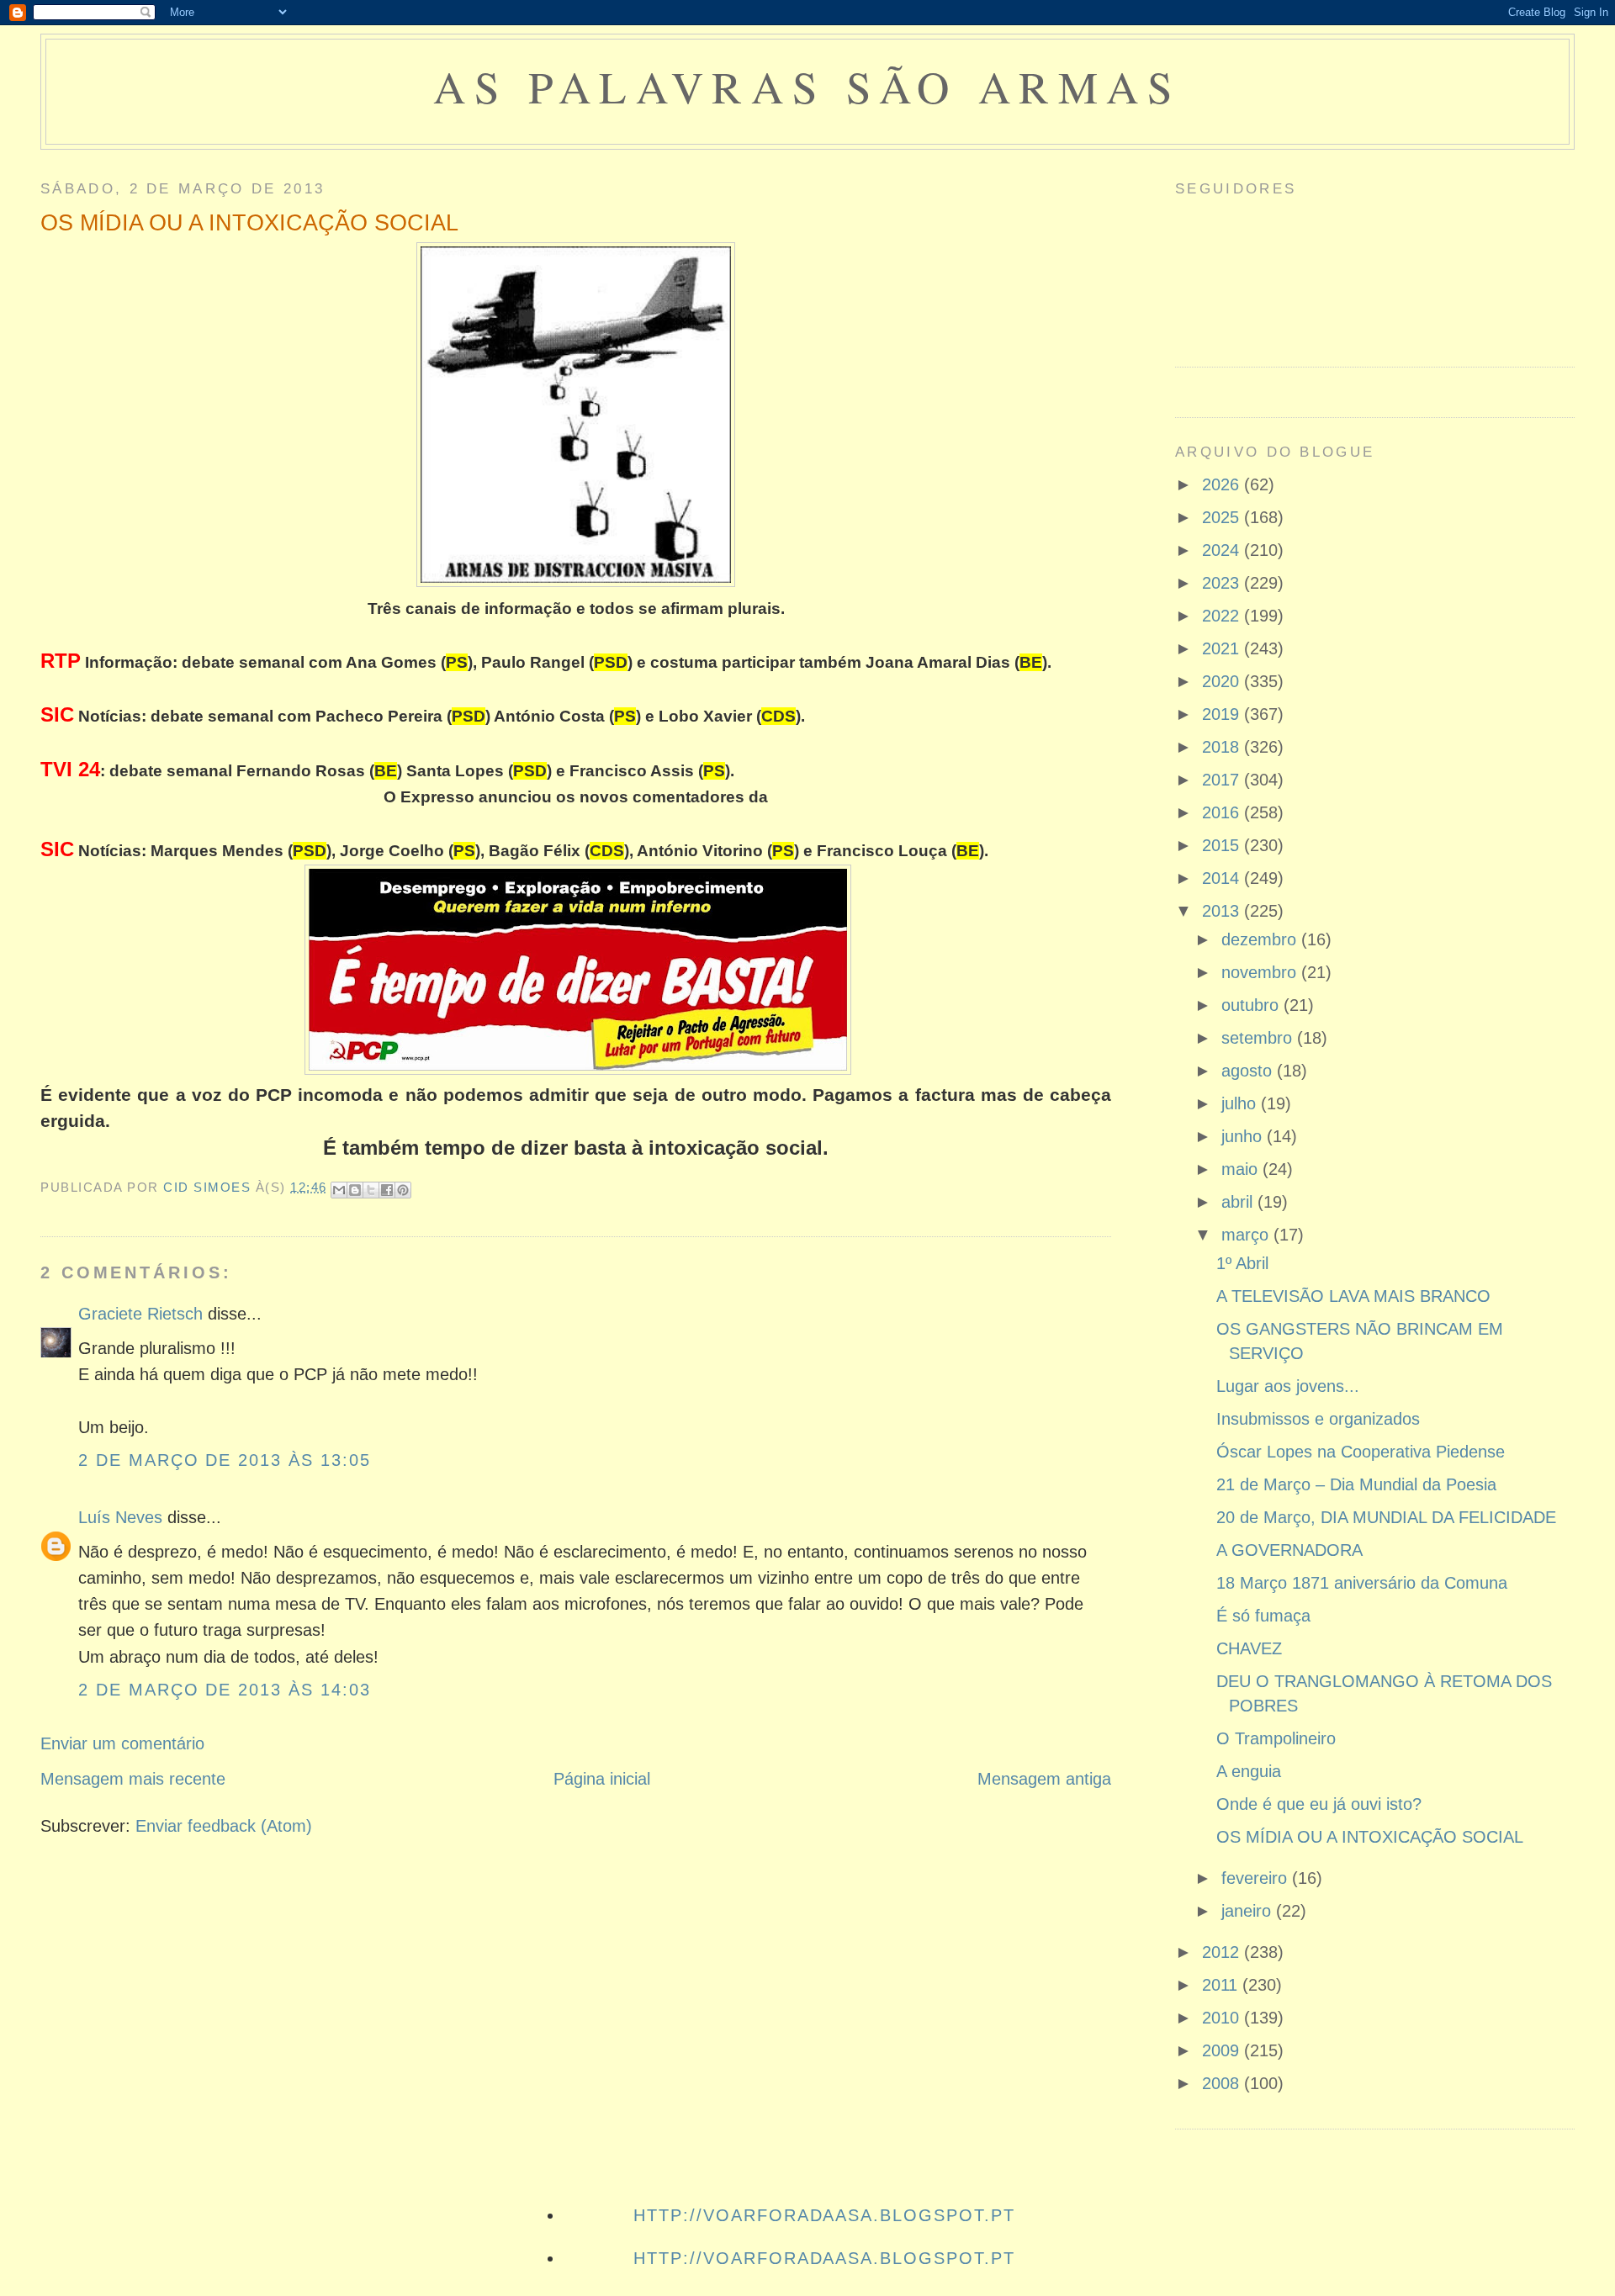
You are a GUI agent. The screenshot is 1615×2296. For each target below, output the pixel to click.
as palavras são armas (807, 86)
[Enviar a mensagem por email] (339, 1190)
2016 (1223, 812)
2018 (1223, 747)
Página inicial (602, 1779)
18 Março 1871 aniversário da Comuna (1362, 1583)
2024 (1223, 550)
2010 (1223, 2018)
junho (1244, 1136)
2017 (1223, 780)
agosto (1249, 1071)
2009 (1223, 2050)
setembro (1259, 1038)
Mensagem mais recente (133, 1779)
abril (1239, 1202)
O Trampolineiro (1276, 1738)
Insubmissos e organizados (1318, 1419)
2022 (1223, 616)
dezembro (1261, 939)
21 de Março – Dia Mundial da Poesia (1356, 1484)
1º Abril (1242, 1263)
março (1247, 1235)
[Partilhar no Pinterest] (403, 1190)
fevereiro (1257, 1878)
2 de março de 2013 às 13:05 (225, 1460)
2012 (1223, 1952)
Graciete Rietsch (140, 1314)
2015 (1223, 845)
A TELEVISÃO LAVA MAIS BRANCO (1353, 1296)
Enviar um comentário (122, 1743)
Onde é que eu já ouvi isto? (1319, 1804)
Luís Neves (120, 1517)
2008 (1223, 2083)
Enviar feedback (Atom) (224, 1826)
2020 (1223, 681)
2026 (1223, 484)
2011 (1222, 1985)
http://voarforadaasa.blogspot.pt (824, 2215)
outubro (1252, 1005)
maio (1242, 1169)
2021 (1223, 648)
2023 (1223, 583)
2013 (1223, 911)
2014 (1223, 878)
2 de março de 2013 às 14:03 (225, 1690)
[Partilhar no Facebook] (387, 1190)
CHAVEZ (1249, 1648)
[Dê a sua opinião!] (355, 1190)
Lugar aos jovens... (1288, 1386)
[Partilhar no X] (371, 1190)
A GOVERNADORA (1289, 1550)
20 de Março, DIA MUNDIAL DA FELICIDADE (1386, 1517)
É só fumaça (1263, 1616)
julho (1241, 1103)
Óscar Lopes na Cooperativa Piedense (1361, 1452)
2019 (1223, 714)
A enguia (1249, 1771)
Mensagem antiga (1044, 1779)
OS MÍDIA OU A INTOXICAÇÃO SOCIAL (1370, 1837)
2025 (1223, 517)
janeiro (1249, 1911)
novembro (1261, 972)
